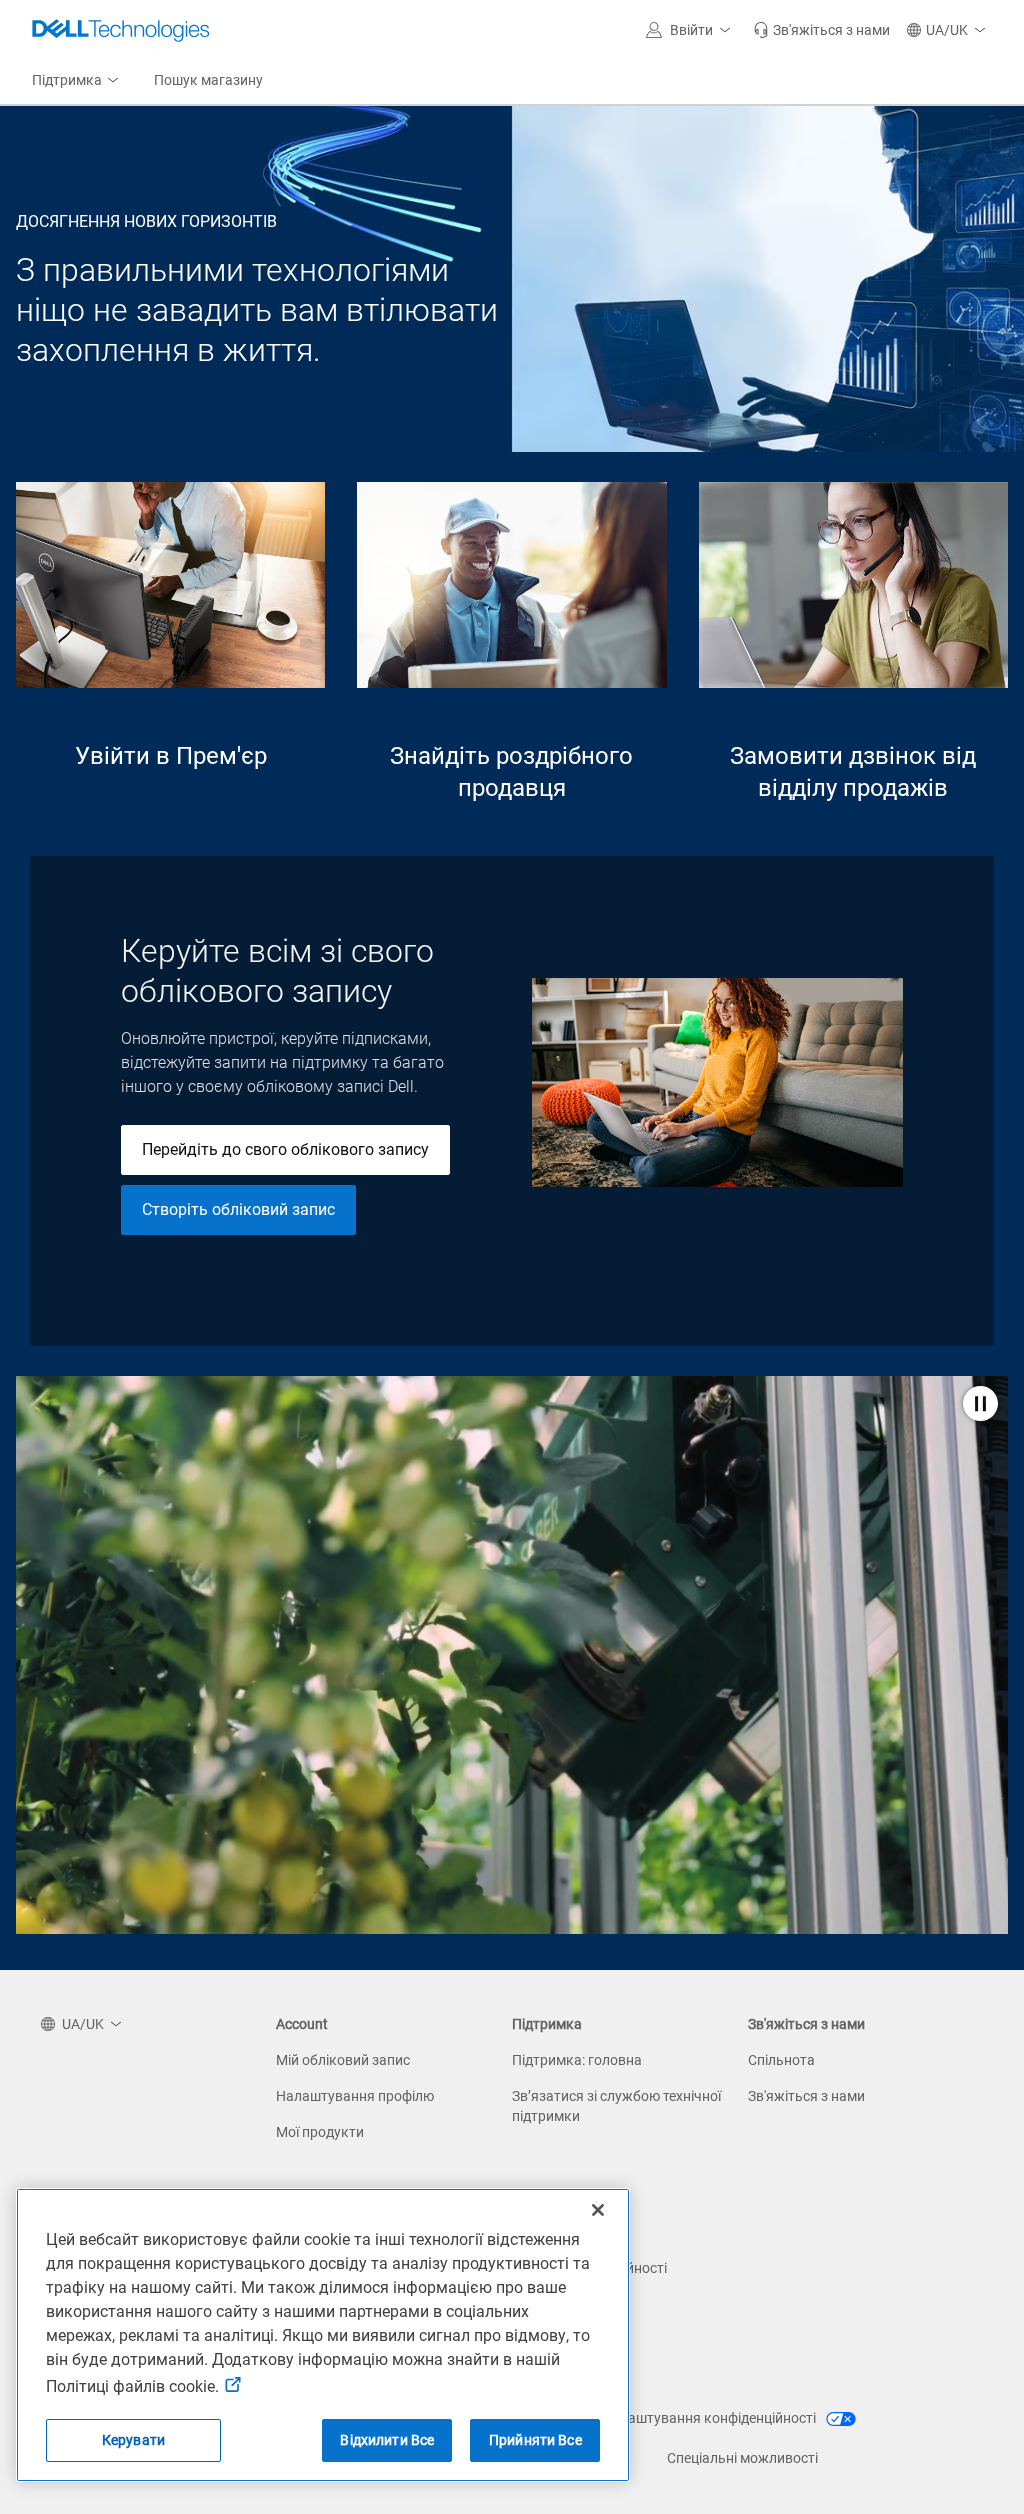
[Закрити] (598, 2210)
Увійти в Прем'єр (171, 756)
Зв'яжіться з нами (806, 2096)
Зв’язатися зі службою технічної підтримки (616, 2106)
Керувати (133, 2440)
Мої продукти (320, 2132)
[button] (691, 30)
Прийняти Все (535, 2440)
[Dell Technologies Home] (121, 30)
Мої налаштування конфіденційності (698, 2418)
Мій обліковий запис (343, 2060)
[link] (821, 30)
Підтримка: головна (577, 2060)
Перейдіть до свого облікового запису (285, 1149)
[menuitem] (77, 81)
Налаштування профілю (355, 2096)
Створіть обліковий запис (238, 1209)
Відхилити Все (387, 2440)
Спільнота (781, 2060)
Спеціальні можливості (742, 2458)
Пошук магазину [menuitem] (208, 80)
